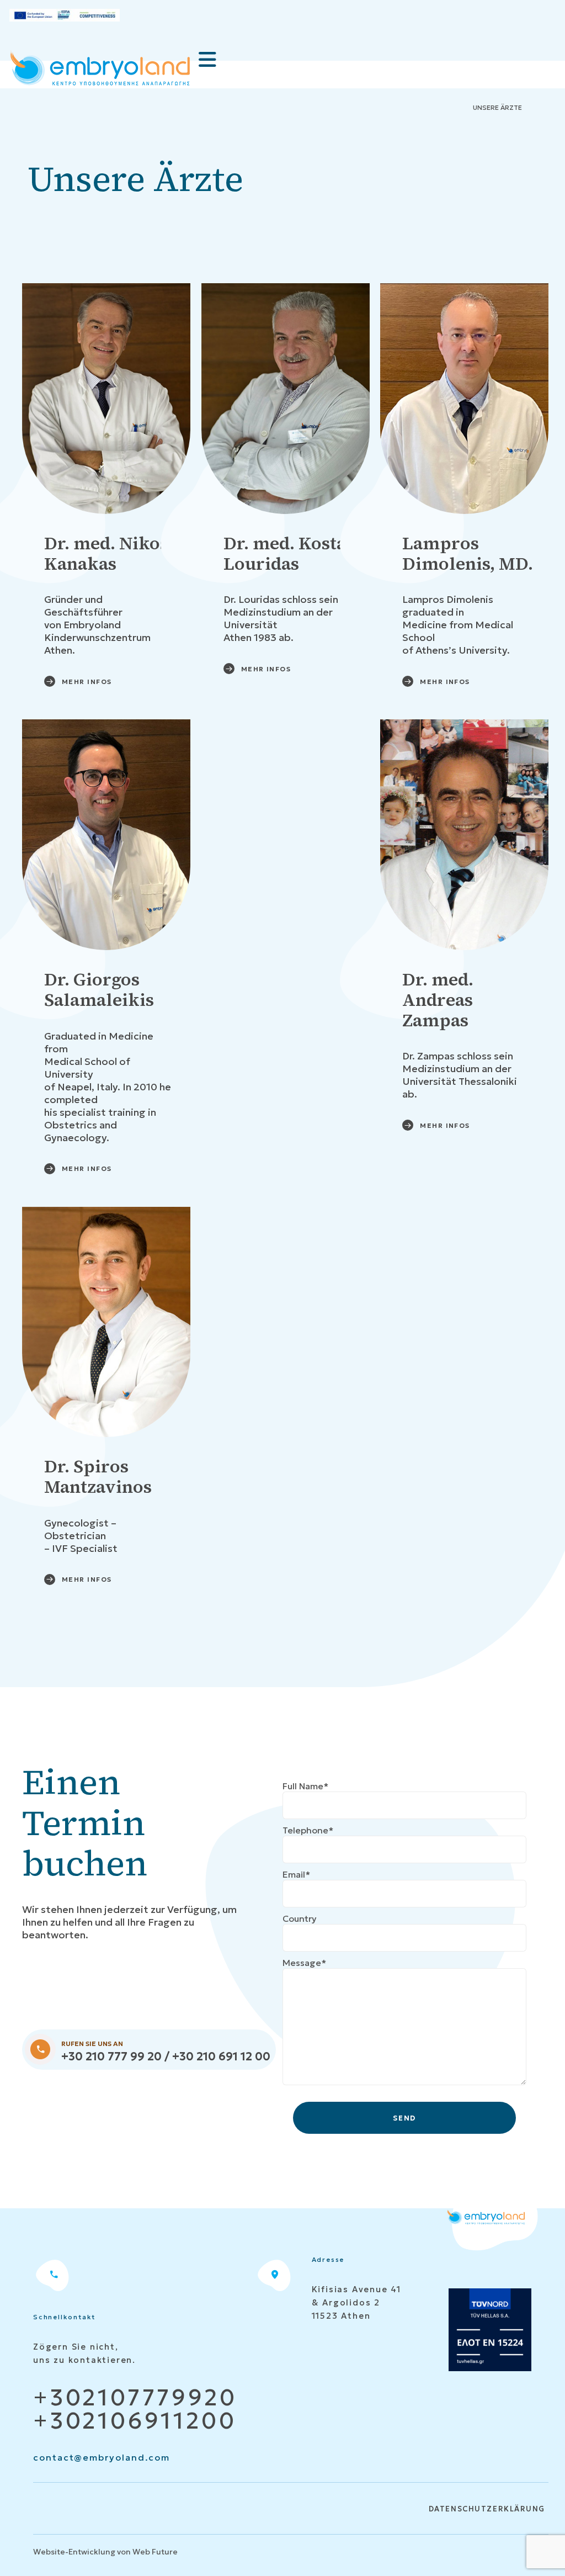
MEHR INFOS (87, 682)
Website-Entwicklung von (82, 2552)
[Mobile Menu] (207, 60)
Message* (304, 1963)
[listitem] (132, 1823)
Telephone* (308, 1830)
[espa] (65, 15)
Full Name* (305, 1786)
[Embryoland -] (100, 70)
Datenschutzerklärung (487, 2509)
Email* (296, 1874)
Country (300, 1918)
